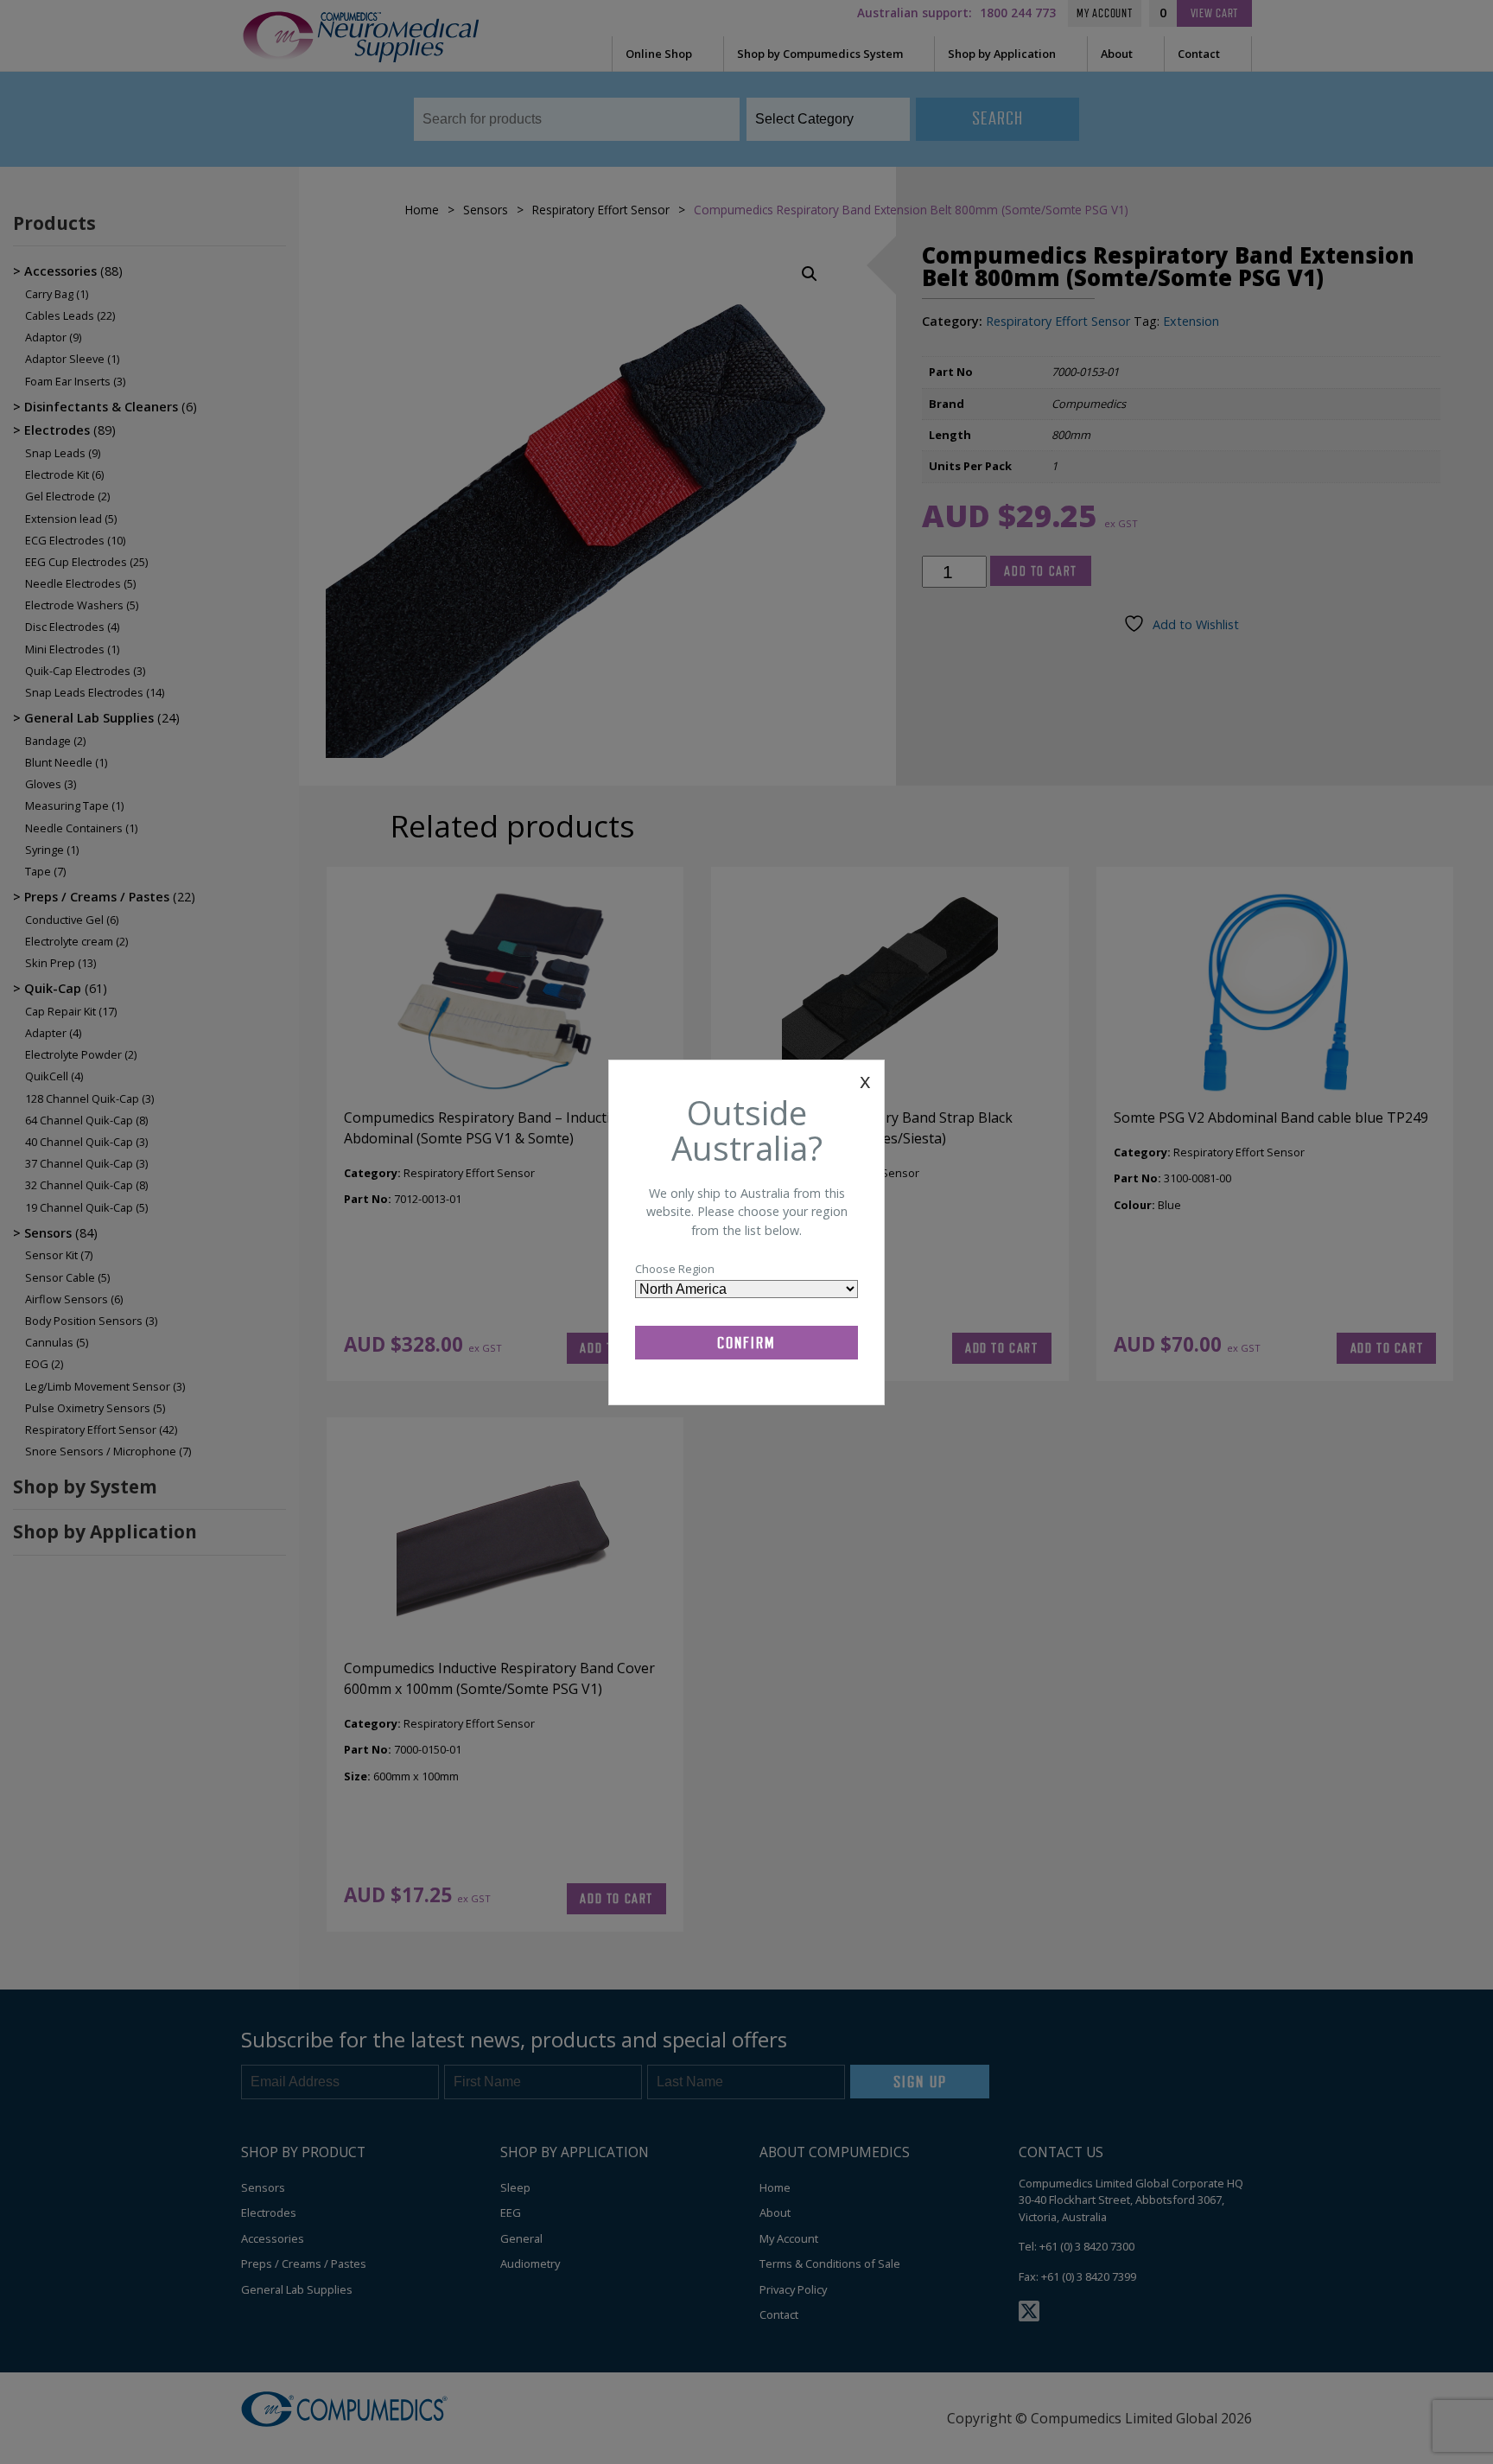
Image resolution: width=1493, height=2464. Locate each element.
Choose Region (675, 1269)
